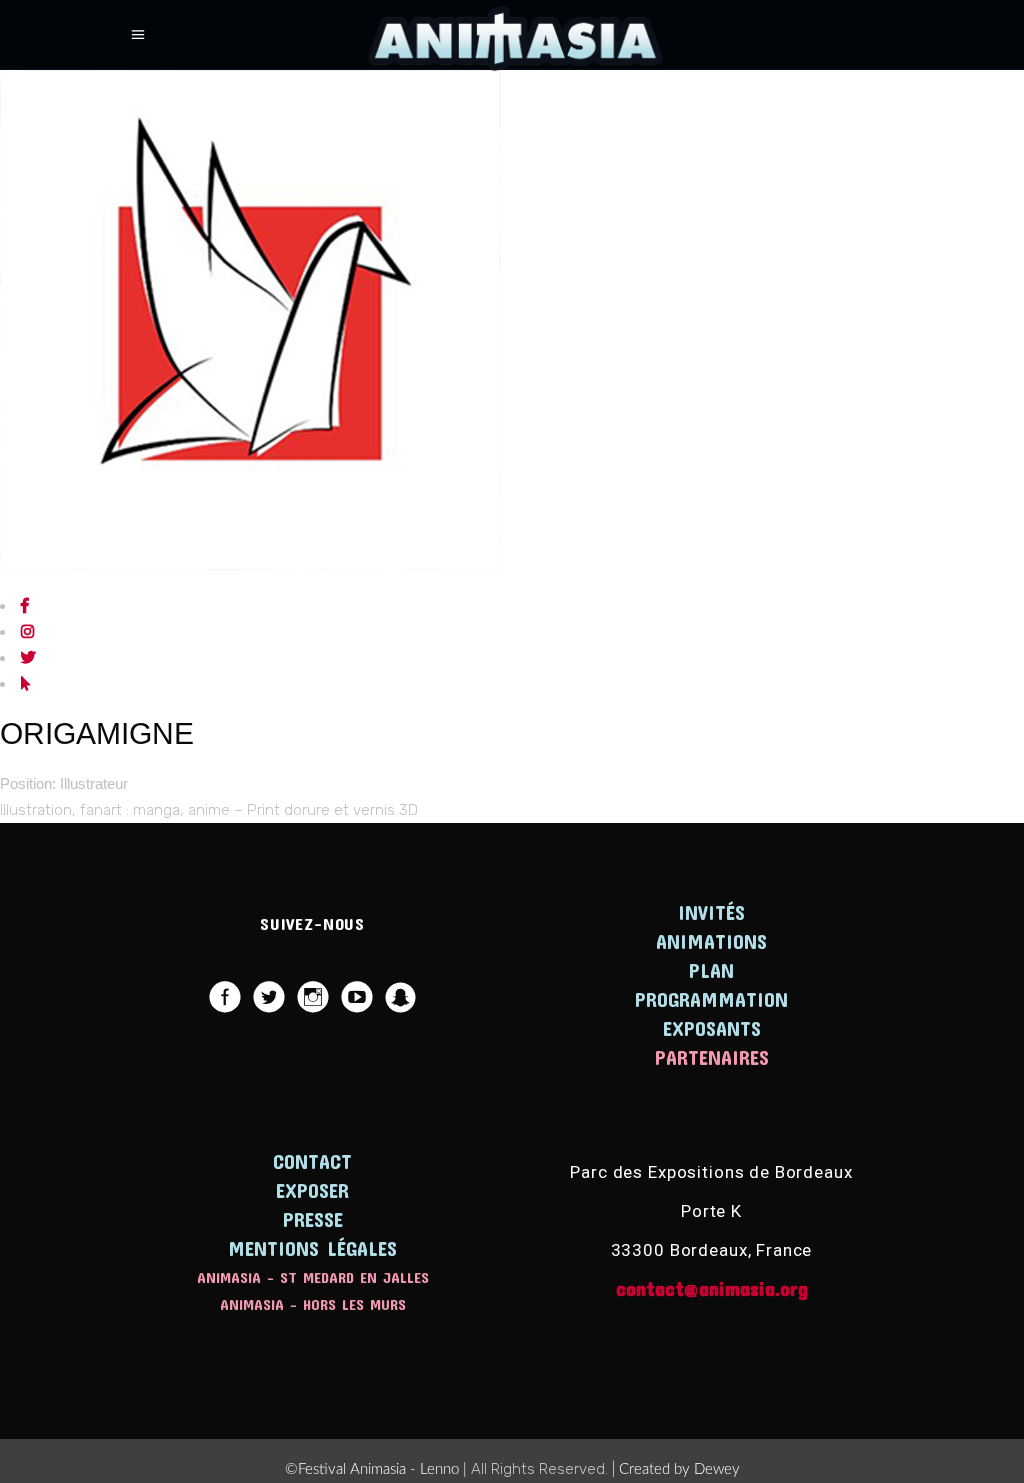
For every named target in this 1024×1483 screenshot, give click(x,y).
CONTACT (312, 1161)
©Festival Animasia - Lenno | (378, 1469)
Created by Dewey (679, 1469)
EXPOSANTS (712, 1028)
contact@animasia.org (712, 1288)
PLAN (711, 970)
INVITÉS (711, 912)
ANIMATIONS (711, 941)
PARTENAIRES (712, 1057)
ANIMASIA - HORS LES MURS (313, 1304)
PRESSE (313, 1219)
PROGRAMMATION (711, 999)
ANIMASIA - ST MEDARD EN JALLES (313, 1277)
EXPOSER (312, 1190)
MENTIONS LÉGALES (312, 1248)
